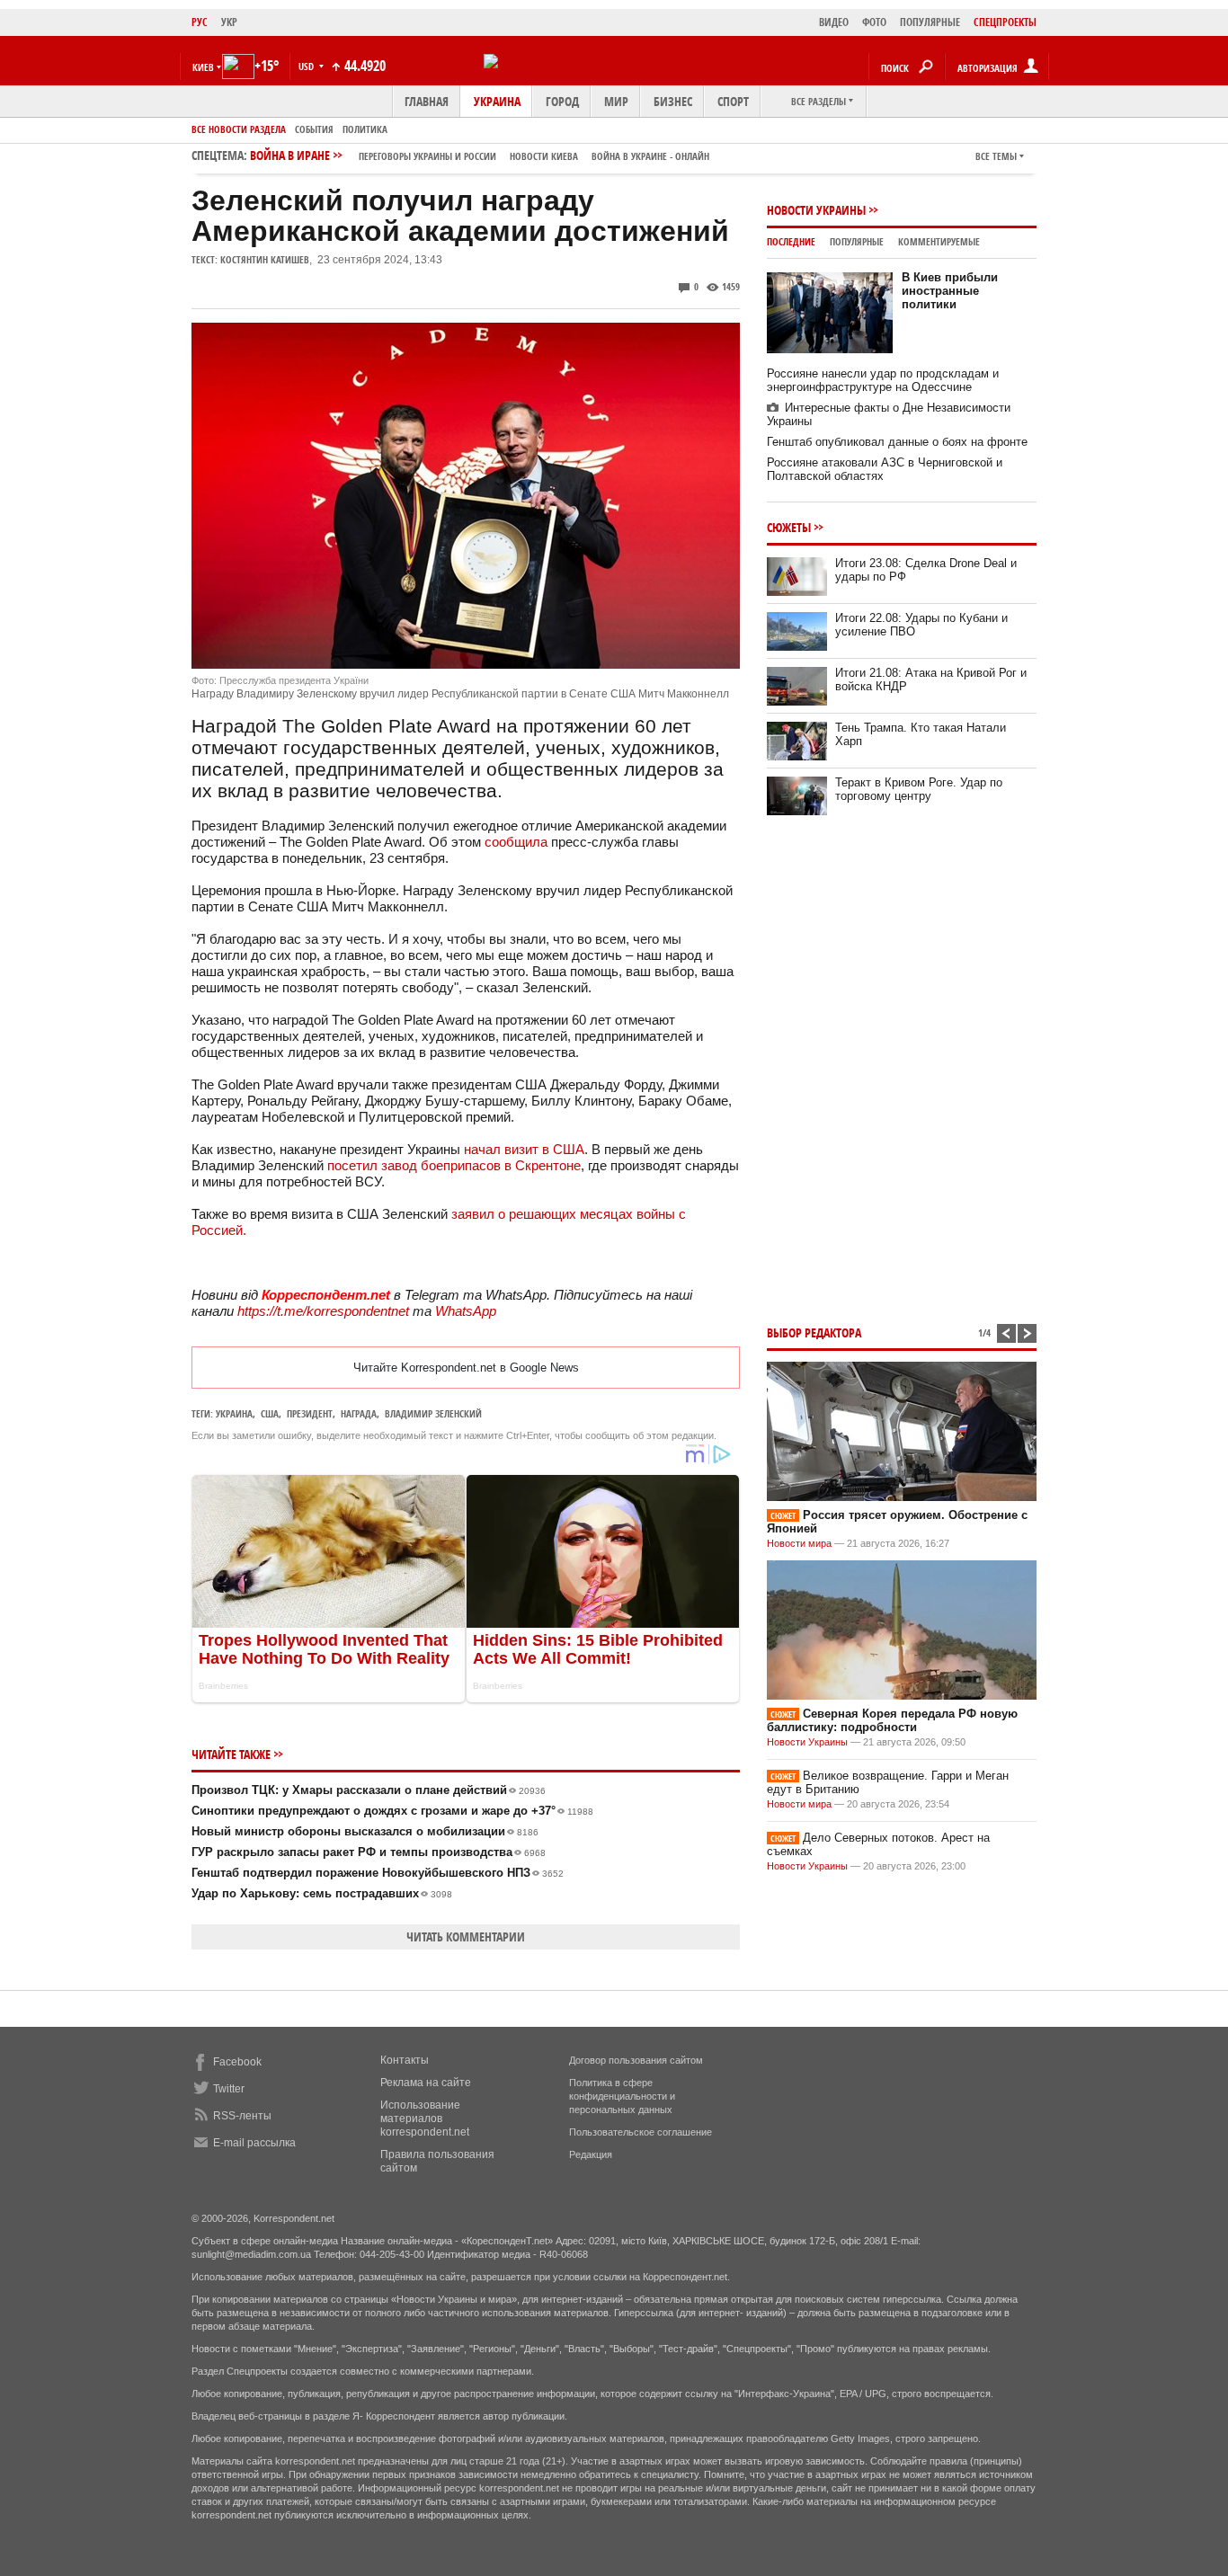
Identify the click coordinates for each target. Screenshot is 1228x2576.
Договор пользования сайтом (636, 2060)
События (314, 129)
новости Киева (544, 156)
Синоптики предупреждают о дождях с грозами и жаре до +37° (392, 1811)
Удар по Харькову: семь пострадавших (322, 1893)
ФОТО (874, 22)
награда (359, 1413)
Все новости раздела (239, 129)
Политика (365, 129)
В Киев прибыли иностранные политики (950, 291)
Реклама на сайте (426, 2083)
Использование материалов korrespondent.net (425, 2119)
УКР (229, 22)
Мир (616, 101)
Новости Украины (816, 210)
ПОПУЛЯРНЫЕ (930, 22)
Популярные (857, 241)
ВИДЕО (834, 22)
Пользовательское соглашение (641, 2132)
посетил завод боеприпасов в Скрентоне (454, 1165)
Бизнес (673, 101)
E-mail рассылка (254, 2143)
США (270, 1413)
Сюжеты (789, 527)
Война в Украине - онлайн (650, 156)
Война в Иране (480, 155)
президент (310, 1413)
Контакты (405, 2060)
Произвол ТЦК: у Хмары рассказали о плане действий (369, 1790)
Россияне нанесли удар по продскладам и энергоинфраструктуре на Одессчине (883, 380)
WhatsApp (466, 1311)
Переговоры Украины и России (427, 156)
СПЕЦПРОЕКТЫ (1005, 22)
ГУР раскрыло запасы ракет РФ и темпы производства (369, 1852)
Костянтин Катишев (265, 259)
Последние (791, 241)
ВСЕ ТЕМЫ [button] (996, 156)
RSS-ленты (242, 2116)
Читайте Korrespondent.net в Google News (466, 1368)
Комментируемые (939, 241)
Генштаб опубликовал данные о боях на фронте (897, 442)
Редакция (591, 2154)
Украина (497, 101)
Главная (427, 101)
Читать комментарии (466, 1936)
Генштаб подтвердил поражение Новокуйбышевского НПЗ (378, 1873)
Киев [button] (203, 67)
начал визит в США (524, 1149)
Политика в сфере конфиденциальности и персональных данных (622, 2096)
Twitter (229, 2089)
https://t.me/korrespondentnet (323, 1311)
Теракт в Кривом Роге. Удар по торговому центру (919, 789)
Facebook (237, 2062)
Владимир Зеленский (433, 1413)
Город (562, 101)
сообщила (516, 842)
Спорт (733, 101)
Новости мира (799, 1543)
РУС (200, 22)
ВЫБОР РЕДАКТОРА (814, 1332)
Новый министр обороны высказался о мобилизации (365, 1831)
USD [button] (307, 66)
